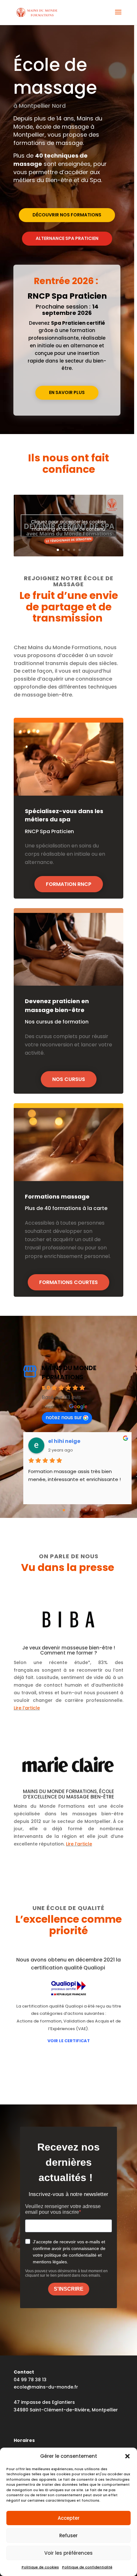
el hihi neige (64, 1441)
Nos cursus (69, 1079)
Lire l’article (27, 1708)
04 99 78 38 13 (30, 2380)
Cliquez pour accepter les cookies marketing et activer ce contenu (68, 525)
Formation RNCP (69, 884)
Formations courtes (68, 1282)
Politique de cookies (40, 2567)
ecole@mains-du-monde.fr (46, 2387)
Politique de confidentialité (87, 2567)
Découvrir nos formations (67, 215)
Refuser (68, 2535)
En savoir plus (67, 392)
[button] (127, 2456)
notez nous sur (64, 1417)
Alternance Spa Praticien (67, 238)
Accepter (69, 2518)
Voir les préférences (68, 2553)
